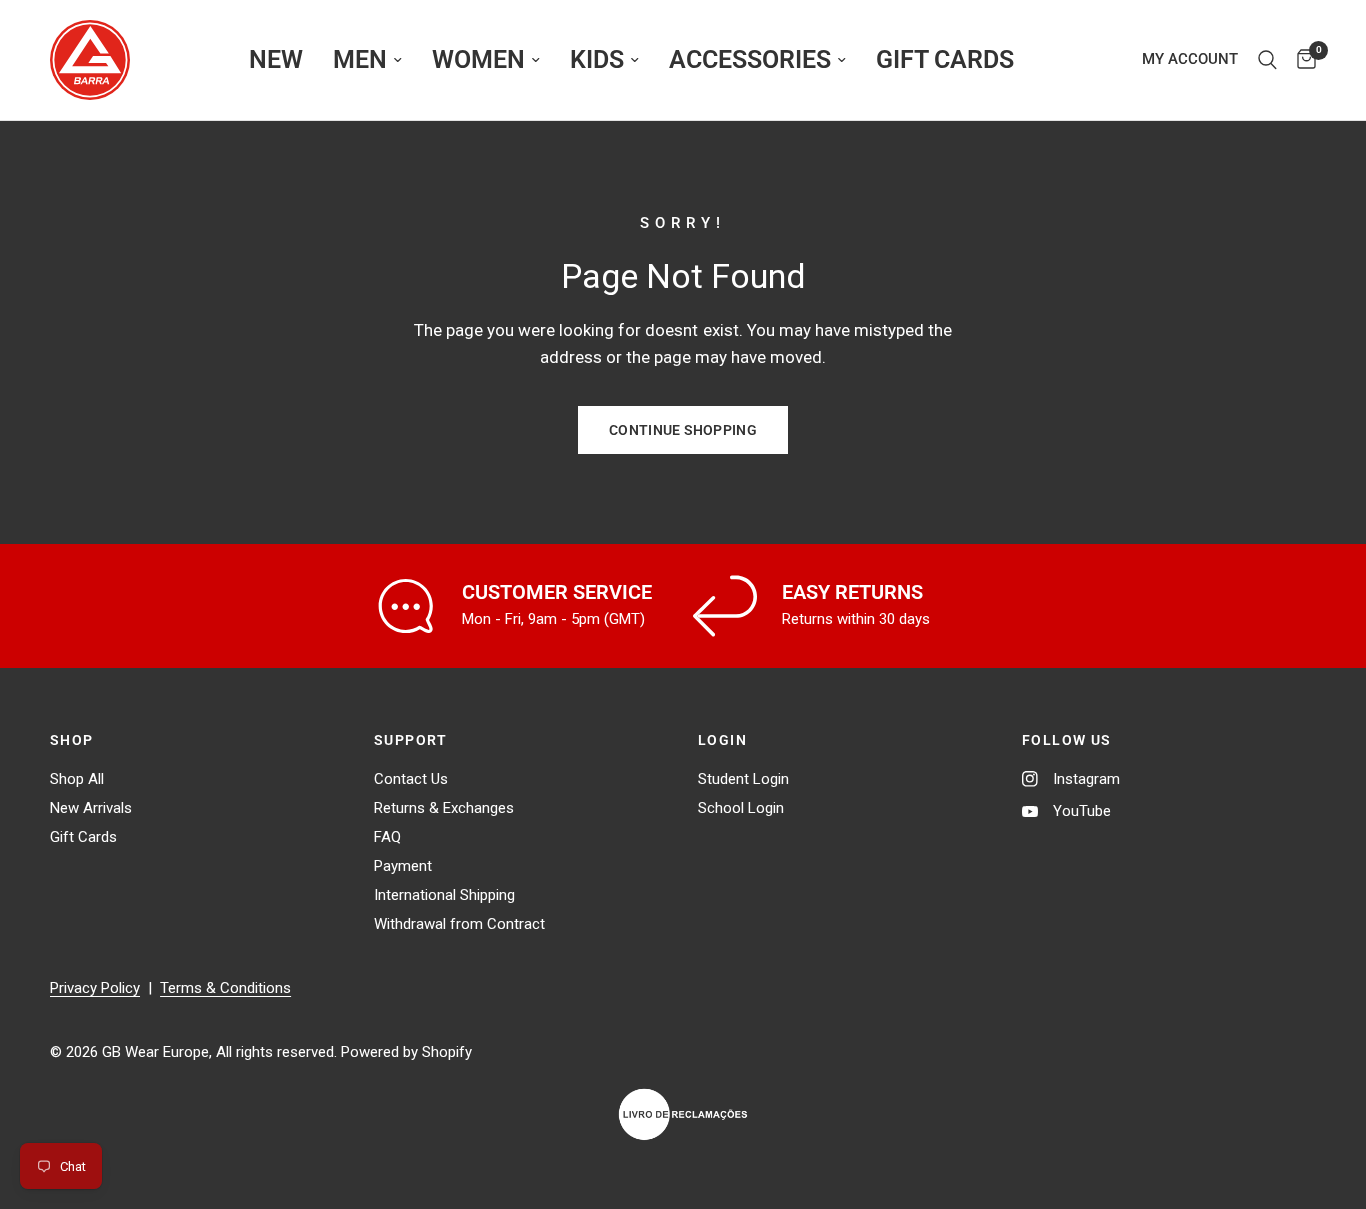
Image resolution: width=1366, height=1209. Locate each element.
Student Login (743, 779)
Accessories (750, 59)
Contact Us (411, 779)
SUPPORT (411, 740)
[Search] (1267, 60)
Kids (597, 59)
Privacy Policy (95, 988)
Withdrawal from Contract (459, 924)
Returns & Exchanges (444, 808)
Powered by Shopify (406, 1052)
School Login (741, 808)
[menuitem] (276, 60)
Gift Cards (83, 837)
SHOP (72, 740)
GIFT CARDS (945, 59)
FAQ (387, 837)
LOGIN (722, 740)
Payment (403, 866)
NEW (276, 59)
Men (360, 59)
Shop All (77, 779)
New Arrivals (91, 808)
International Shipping (444, 895)
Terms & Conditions (225, 988)
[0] (1301, 60)
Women (478, 59)
